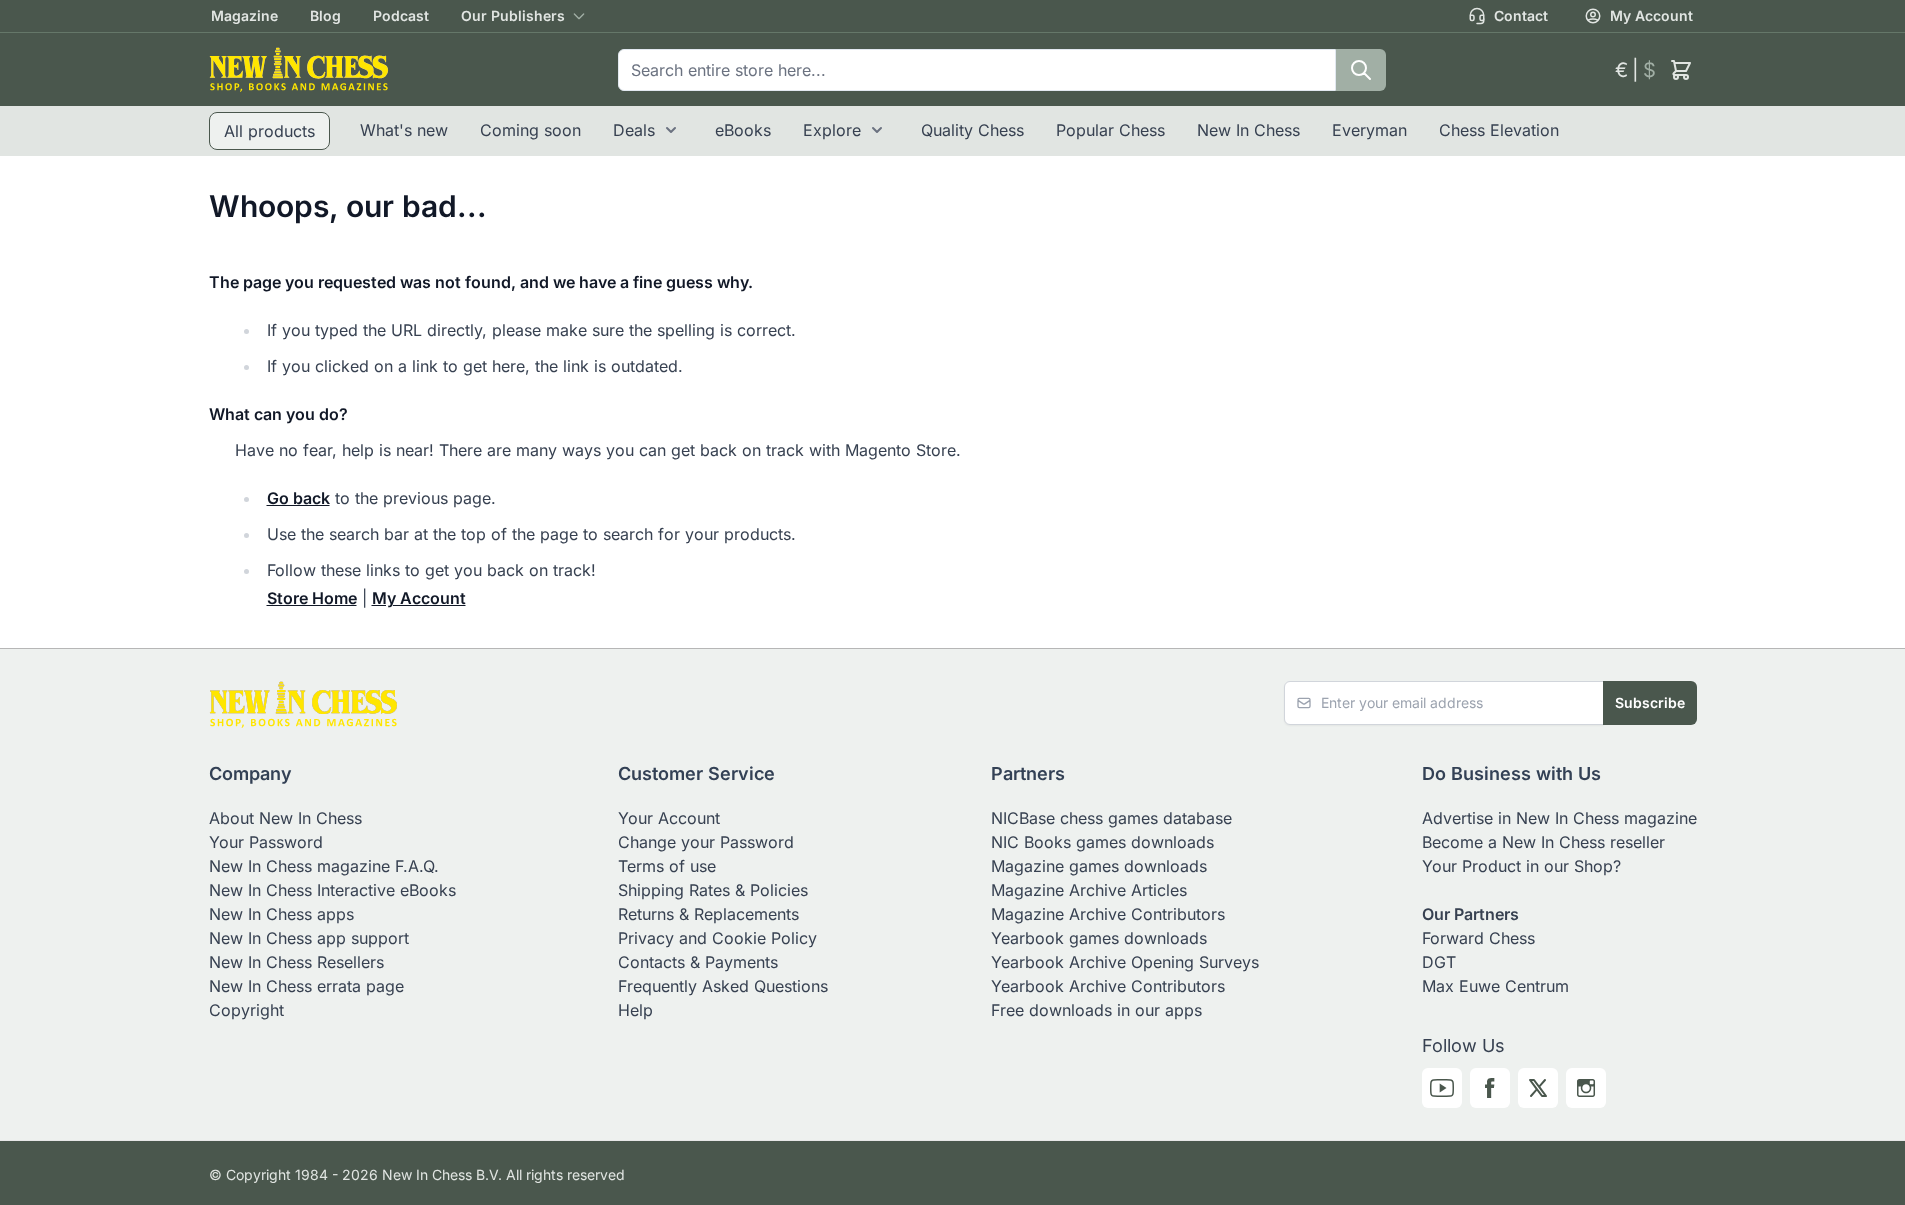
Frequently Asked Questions (723, 986)
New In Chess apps (281, 914)
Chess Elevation (1499, 130)
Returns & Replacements (708, 914)
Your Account (669, 818)
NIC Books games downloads (1102, 842)
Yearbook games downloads (1099, 938)
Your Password (266, 842)
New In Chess (1248, 130)
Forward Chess (1478, 938)
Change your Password (706, 842)
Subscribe (1650, 702)
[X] (1538, 1088)
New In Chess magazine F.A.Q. (324, 866)
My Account (1651, 15)
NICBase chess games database (1111, 818)
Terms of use (667, 866)
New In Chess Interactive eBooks (332, 890)
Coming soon (530, 130)
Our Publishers (513, 15)
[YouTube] (1442, 1088)
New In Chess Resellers (296, 962)
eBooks (743, 130)
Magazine (244, 15)
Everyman (1369, 130)
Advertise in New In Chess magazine (1559, 818)
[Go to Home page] (299, 69)
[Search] (1361, 70)
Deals (634, 130)
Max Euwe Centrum (1495, 986)
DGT (1439, 962)
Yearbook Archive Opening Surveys (1125, 962)
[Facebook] (1490, 1088)
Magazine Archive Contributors (1108, 914)
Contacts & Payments (698, 962)
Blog (325, 15)
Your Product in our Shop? (1521, 866)
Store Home (312, 598)
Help (635, 1010)
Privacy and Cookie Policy (717, 938)
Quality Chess (972, 130)
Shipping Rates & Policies (713, 890)
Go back (298, 498)
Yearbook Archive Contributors (1108, 986)
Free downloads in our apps (1096, 1010)
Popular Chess (1110, 130)
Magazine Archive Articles (1089, 890)
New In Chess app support (309, 938)
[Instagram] (1586, 1088)
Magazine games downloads (1099, 866)
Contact (1521, 15)
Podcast (401, 15)
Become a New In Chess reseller (1543, 842)
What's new (404, 130)
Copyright (246, 1010)
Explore (832, 130)
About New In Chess (285, 818)
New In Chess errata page (306, 986)
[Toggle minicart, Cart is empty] (1681, 70)
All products (269, 131)
